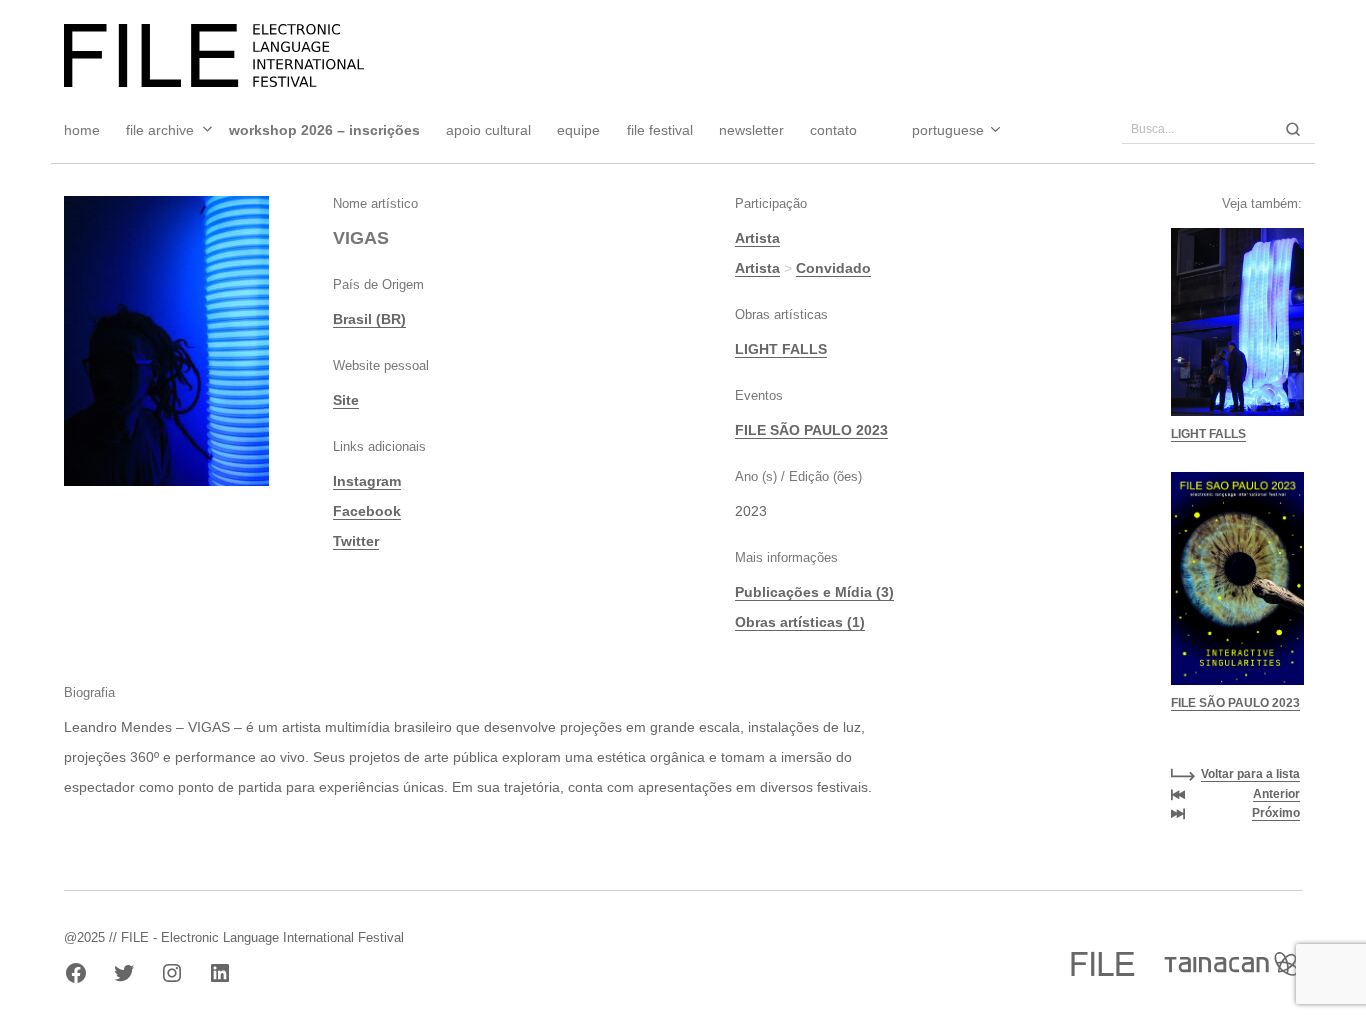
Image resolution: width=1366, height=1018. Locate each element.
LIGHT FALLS (781, 349)
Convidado (833, 268)
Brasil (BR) (369, 319)
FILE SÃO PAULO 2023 (811, 430)
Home (82, 130)
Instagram (367, 481)
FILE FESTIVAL (660, 130)
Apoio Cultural (488, 130)
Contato (833, 130)
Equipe (578, 130)
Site (346, 400)
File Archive (160, 130)
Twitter (356, 541)
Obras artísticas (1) (800, 622)
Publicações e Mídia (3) (814, 592)
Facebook (367, 511)
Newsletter (751, 130)
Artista (757, 238)
